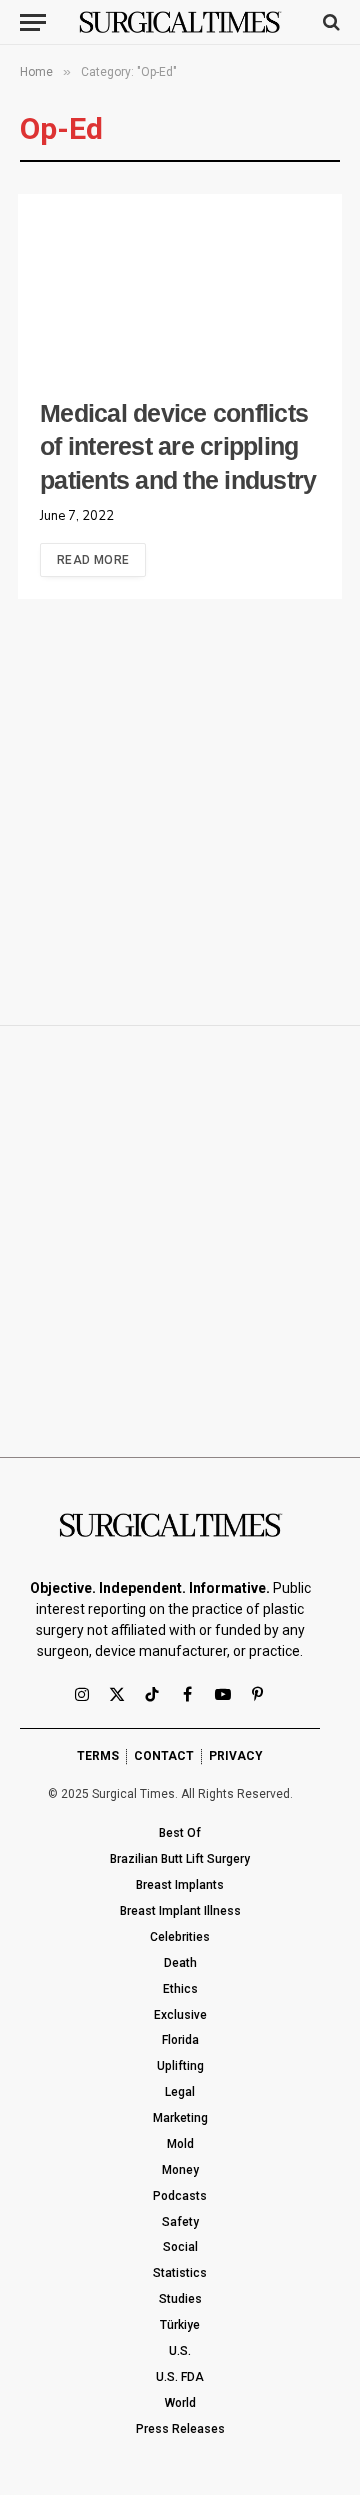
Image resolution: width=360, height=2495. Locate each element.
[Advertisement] (180, 819)
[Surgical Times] (180, 22)
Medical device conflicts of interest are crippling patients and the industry (178, 447)
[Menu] (33, 22)
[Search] (329, 22)
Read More (93, 560)
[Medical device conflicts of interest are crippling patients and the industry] (180, 286)
